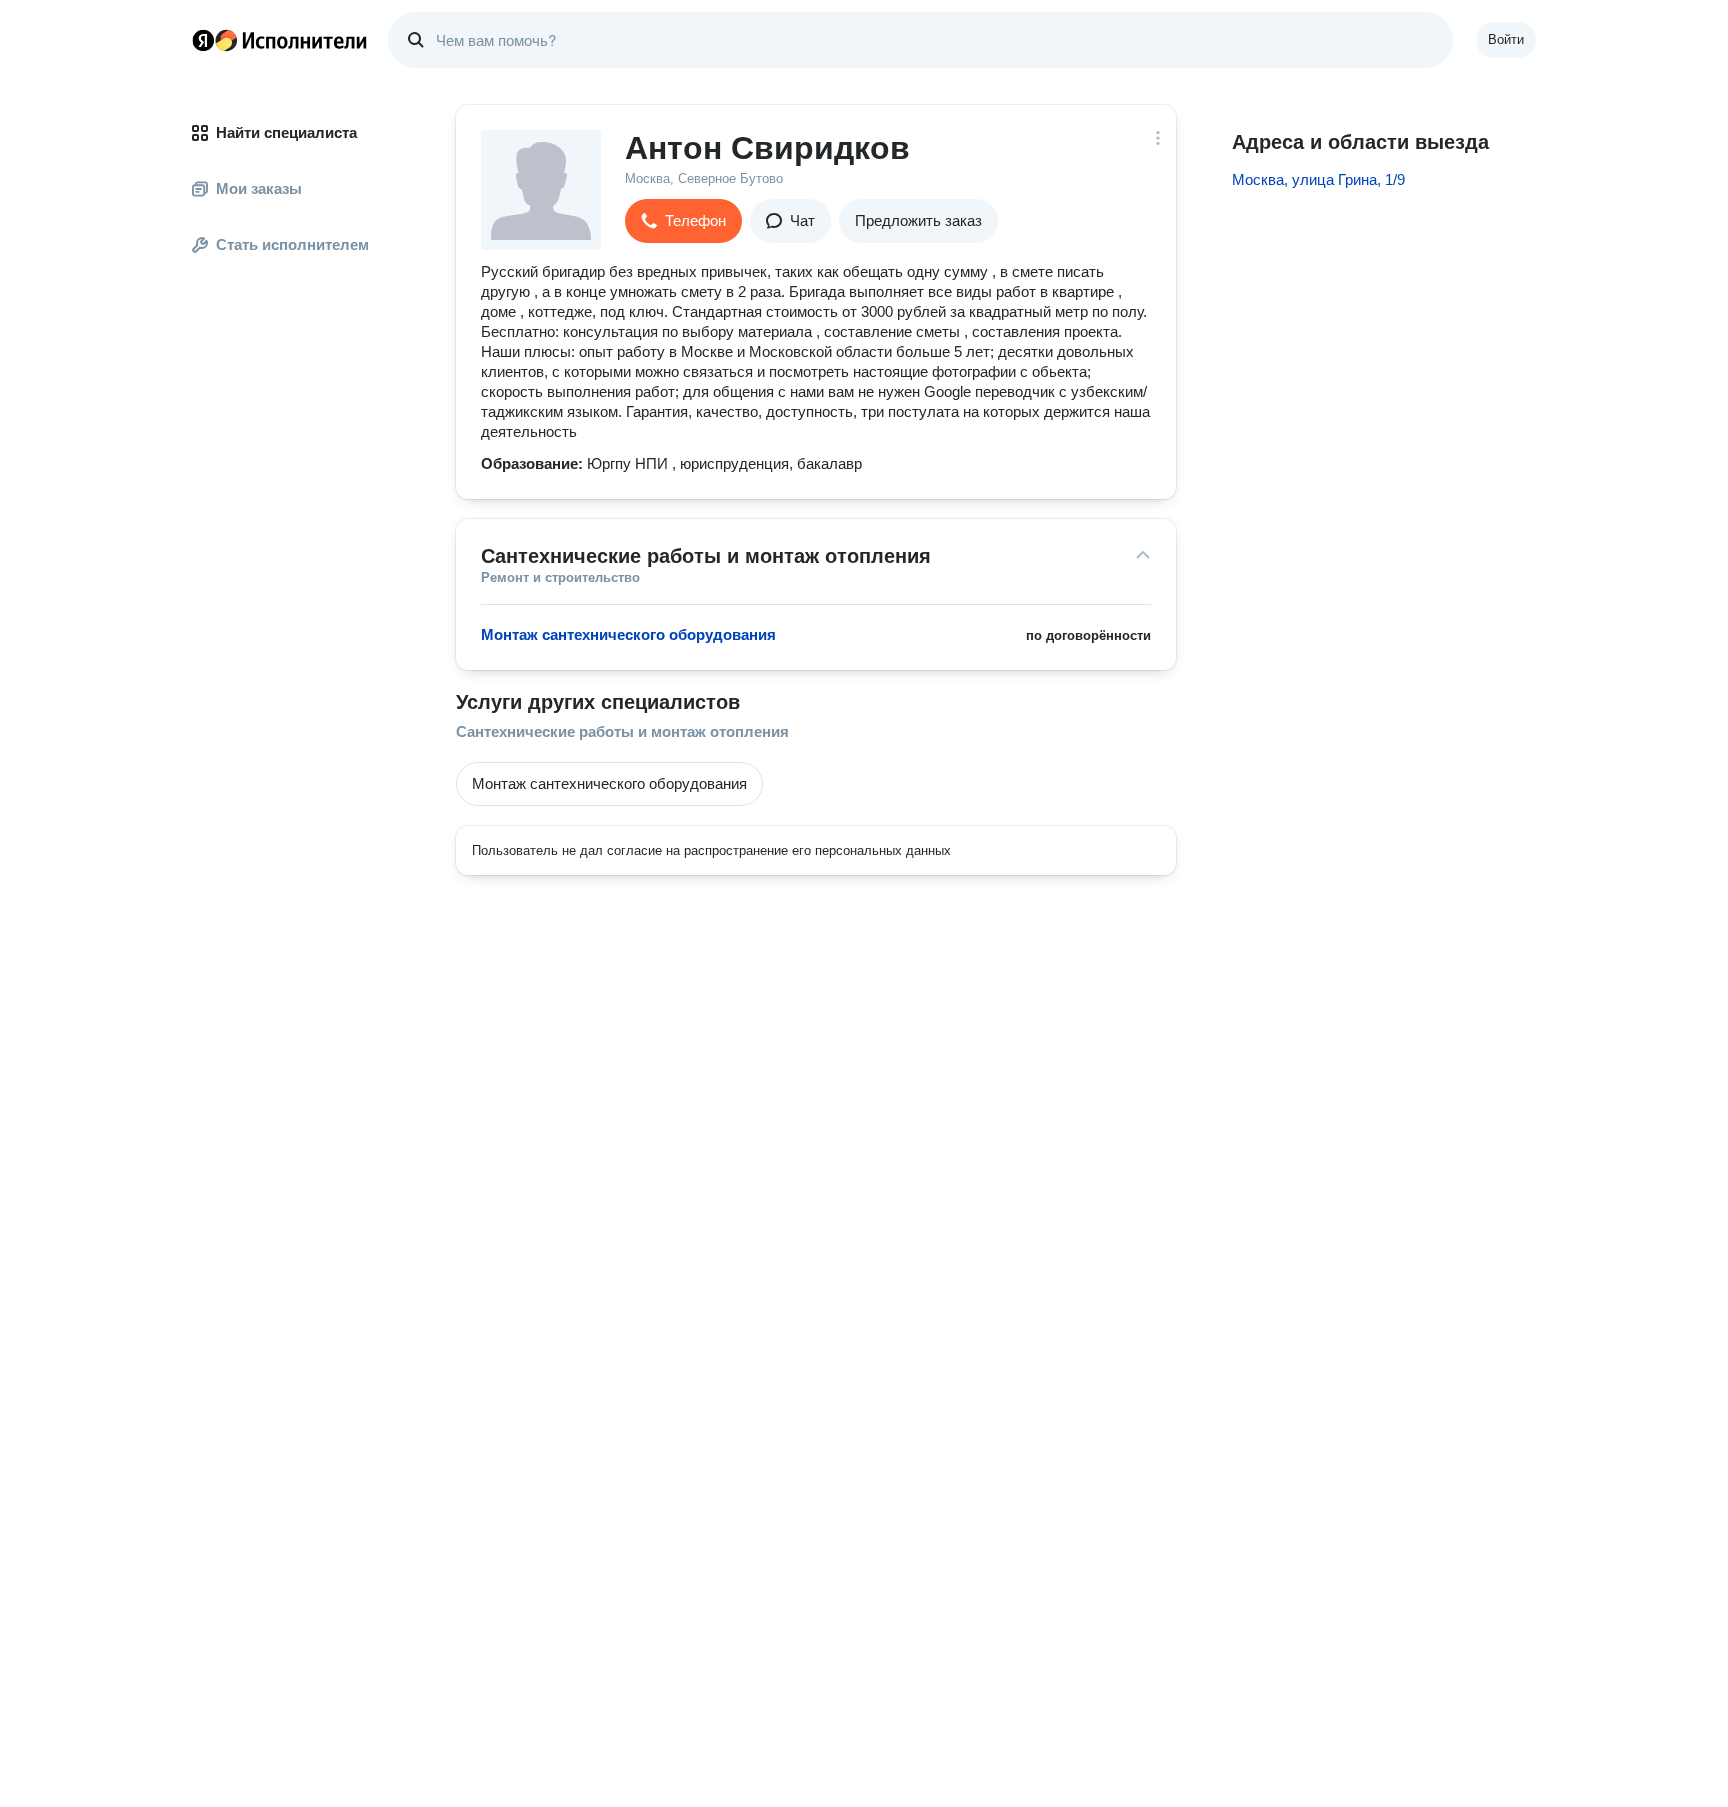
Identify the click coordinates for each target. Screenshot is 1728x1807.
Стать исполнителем (292, 244)
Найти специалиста (286, 132)
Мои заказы (259, 188)
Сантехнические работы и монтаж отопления (622, 731)
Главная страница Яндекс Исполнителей (280, 40)
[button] (683, 221)
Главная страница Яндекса (203, 40)
